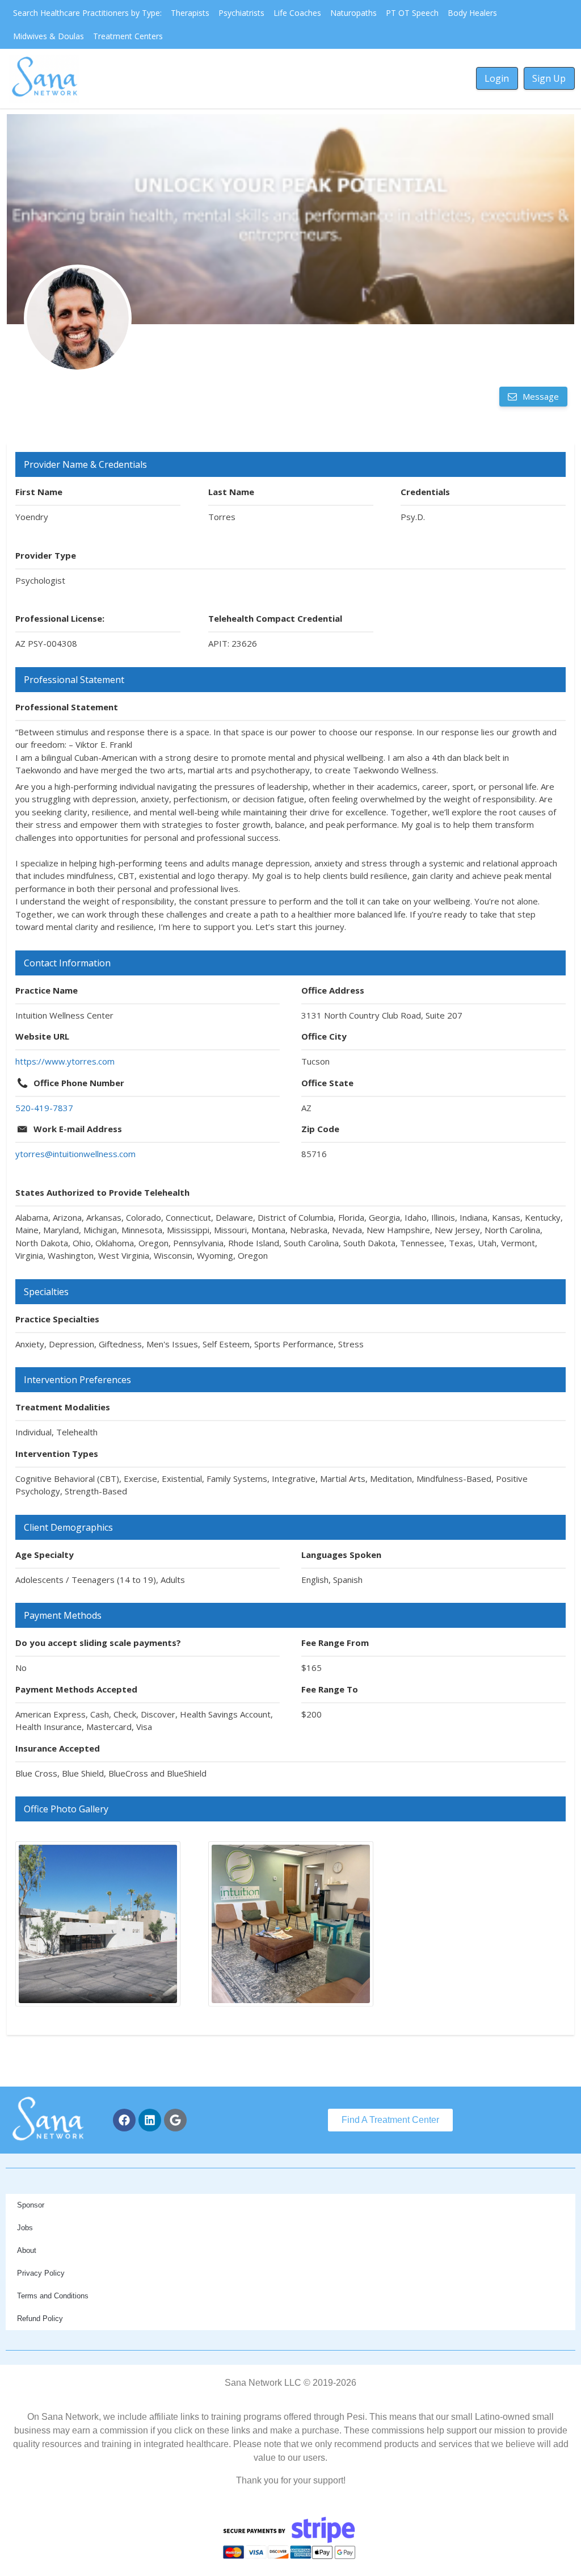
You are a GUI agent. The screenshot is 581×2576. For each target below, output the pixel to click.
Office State (327, 1083)
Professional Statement (67, 707)
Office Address (333, 990)
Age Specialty (45, 1555)
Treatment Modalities (63, 1407)
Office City (324, 1036)
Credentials (425, 492)
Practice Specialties (57, 1319)
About (27, 2250)
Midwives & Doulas (49, 36)
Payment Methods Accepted (76, 1689)
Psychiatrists (241, 13)
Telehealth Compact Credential (275, 618)
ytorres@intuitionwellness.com (75, 1154)
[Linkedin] (150, 2120)
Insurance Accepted (58, 1748)
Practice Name (47, 990)
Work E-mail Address (78, 1129)
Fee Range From (335, 1643)
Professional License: (60, 618)
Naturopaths (353, 13)
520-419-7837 (44, 1108)
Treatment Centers (128, 36)
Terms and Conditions (53, 2296)
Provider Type (46, 555)
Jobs (25, 2228)
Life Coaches (297, 13)
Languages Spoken (341, 1555)
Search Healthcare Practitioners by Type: (87, 13)
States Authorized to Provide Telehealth (102, 1192)
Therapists (190, 13)
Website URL (42, 1036)
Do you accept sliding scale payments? (98, 1643)
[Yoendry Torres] (78, 319)
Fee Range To (330, 1689)
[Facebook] (124, 2120)
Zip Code (320, 1129)
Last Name (231, 492)
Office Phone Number (79, 1083)
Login (497, 78)
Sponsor (31, 2205)
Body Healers (472, 13)
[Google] (175, 2120)
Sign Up (549, 78)
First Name (39, 492)
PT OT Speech (412, 13)
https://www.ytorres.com (65, 1061)
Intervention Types (57, 1454)
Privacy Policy (41, 2273)
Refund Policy (40, 2319)
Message (540, 396)
